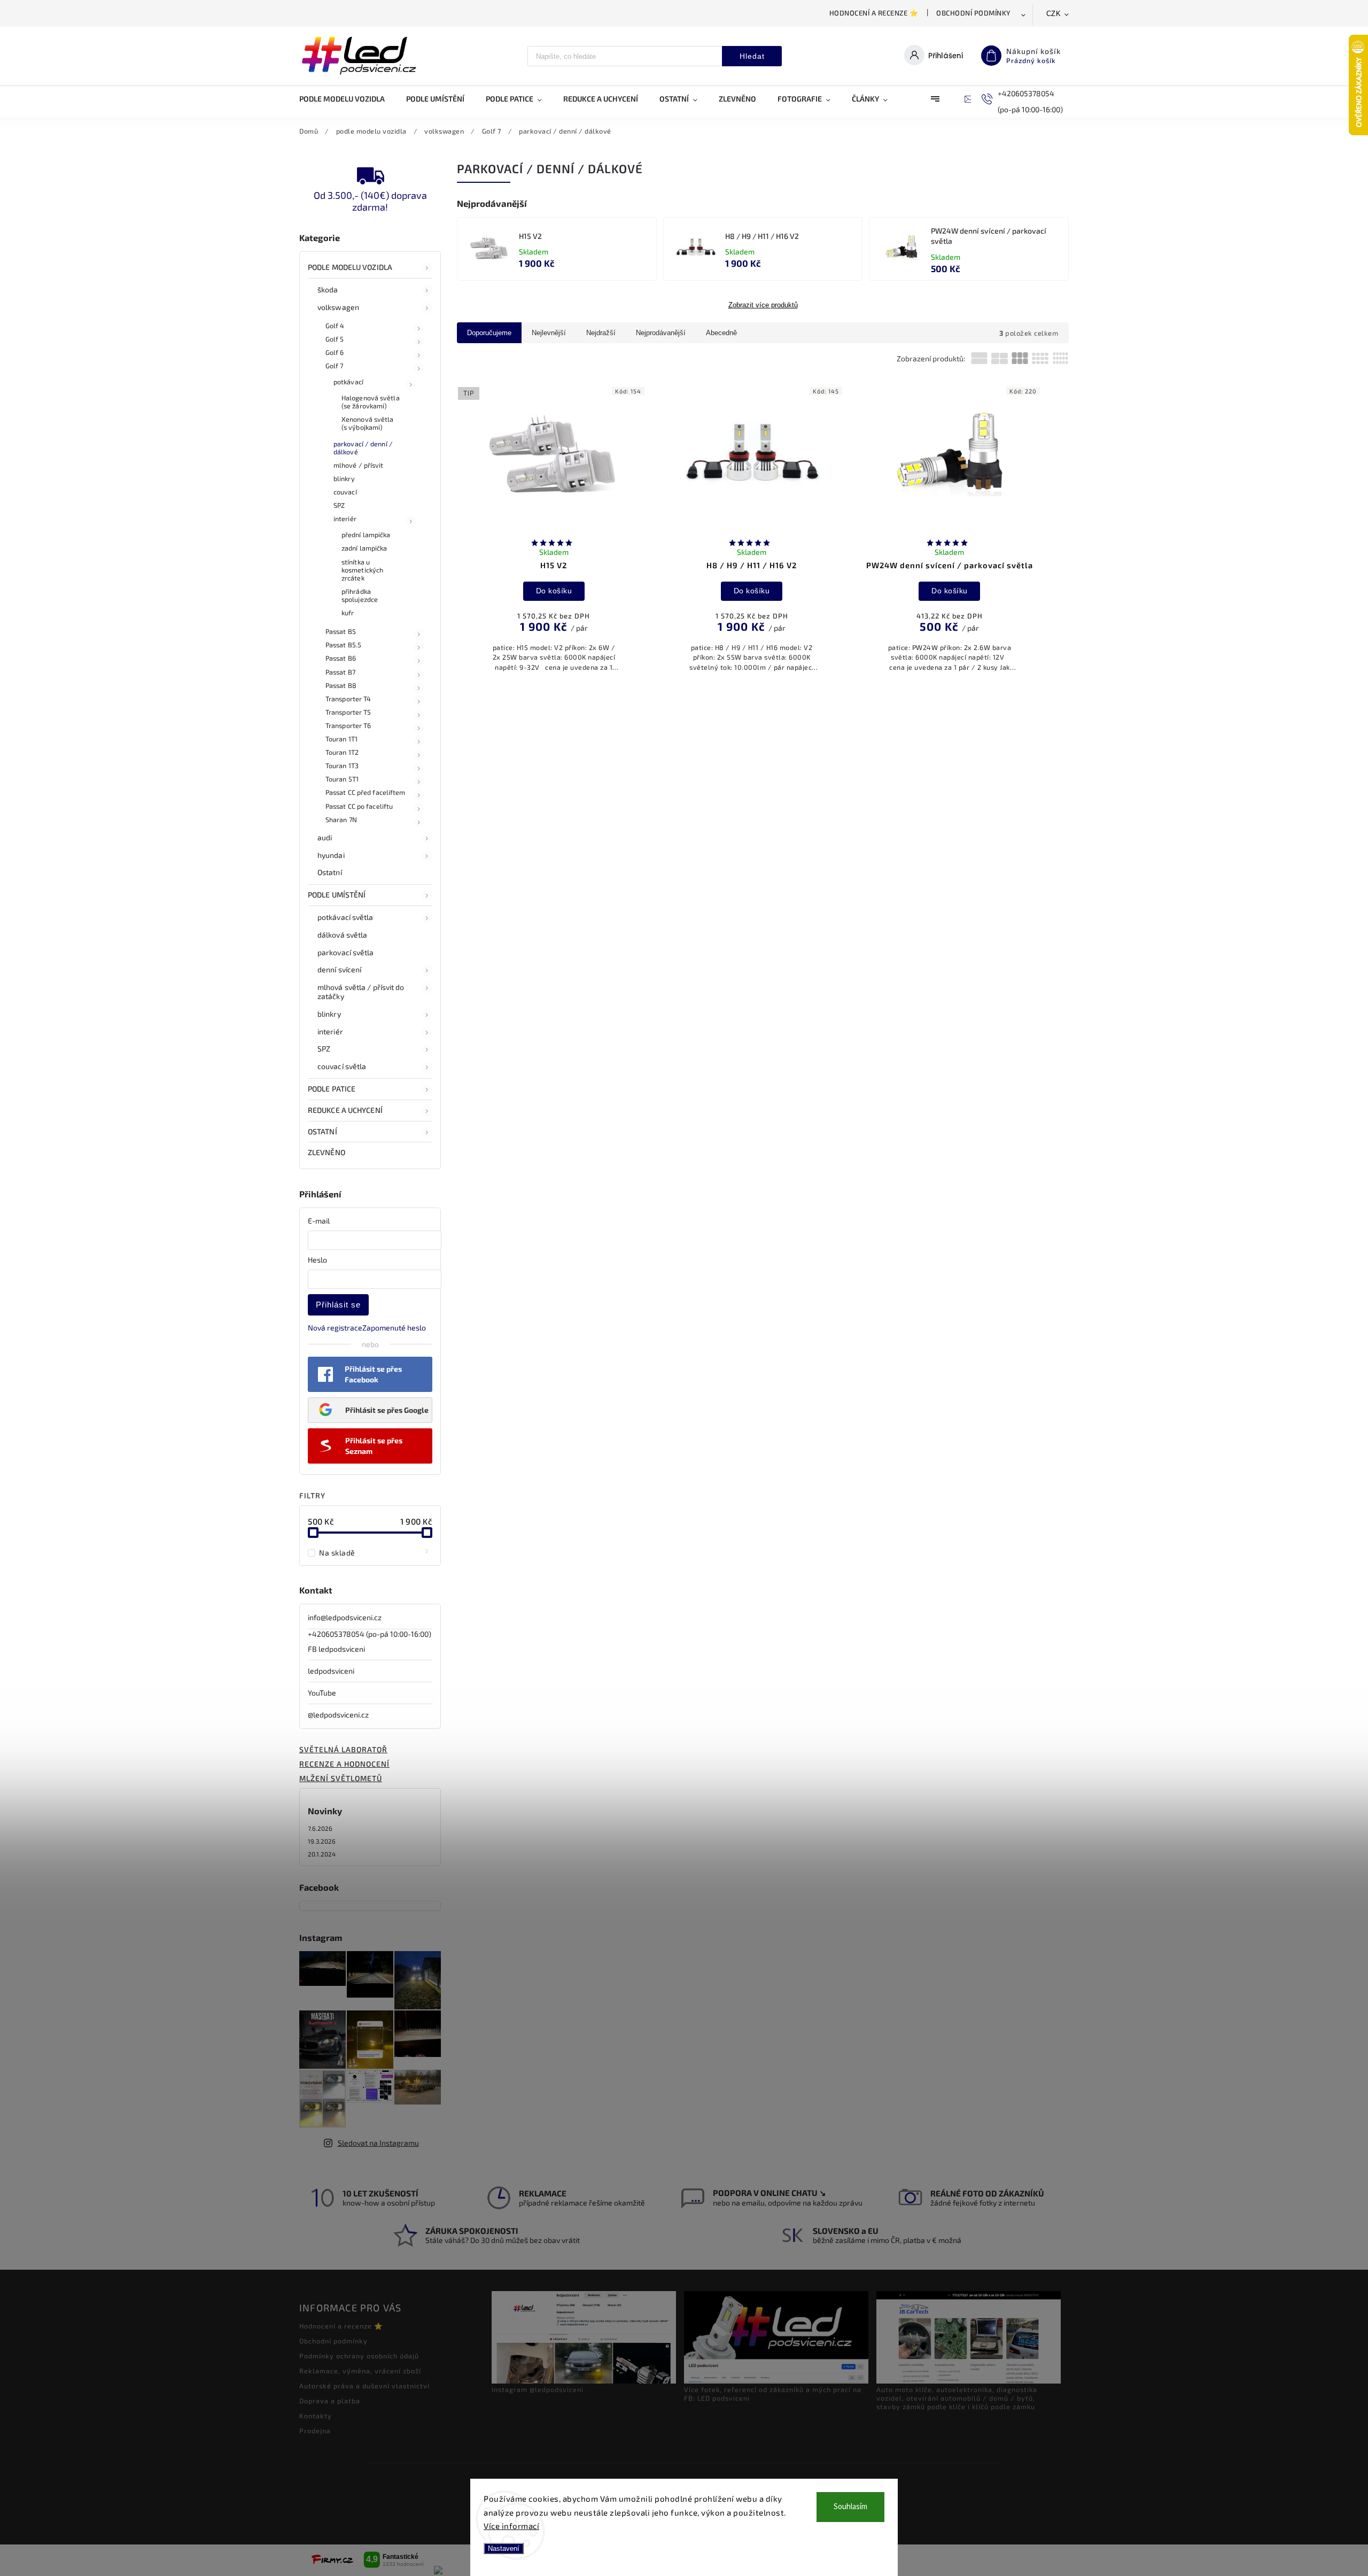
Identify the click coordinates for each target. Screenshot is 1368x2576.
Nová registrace (335, 1328)
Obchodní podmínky (974, 13)
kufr (348, 613)
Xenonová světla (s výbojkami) (368, 423)
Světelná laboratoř (343, 1749)
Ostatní (330, 872)
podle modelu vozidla (350, 267)
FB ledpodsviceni (336, 1649)
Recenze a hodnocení (344, 1764)
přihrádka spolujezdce (360, 595)
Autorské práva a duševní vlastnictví (364, 2386)
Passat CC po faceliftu (359, 806)
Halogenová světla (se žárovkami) (371, 402)
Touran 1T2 (342, 752)
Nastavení (504, 2548)
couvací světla (342, 1066)
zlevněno (327, 1152)
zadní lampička (364, 548)
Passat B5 (341, 631)
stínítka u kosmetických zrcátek (362, 570)
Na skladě (374, 1552)
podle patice (332, 1089)
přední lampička (366, 535)
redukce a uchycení (345, 1110)
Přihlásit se (338, 1305)
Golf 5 (335, 339)
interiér (345, 519)
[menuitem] (347, 99)
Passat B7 (340, 672)
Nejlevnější (549, 333)
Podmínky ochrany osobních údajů (359, 2356)
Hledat (752, 56)
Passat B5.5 (343, 645)
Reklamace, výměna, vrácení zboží (360, 2371)
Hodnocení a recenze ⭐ (874, 13)
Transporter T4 (348, 699)
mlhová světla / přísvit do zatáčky (361, 992)
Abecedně (721, 333)
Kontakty (316, 2416)
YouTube (322, 1693)
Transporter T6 (348, 725)
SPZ (339, 505)
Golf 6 (335, 352)
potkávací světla (345, 917)
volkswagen (338, 307)
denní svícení (339, 969)
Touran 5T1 (342, 779)
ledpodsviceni (331, 1671)
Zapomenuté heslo (394, 1328)
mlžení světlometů (341, 1778)
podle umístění (337, 895)
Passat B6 (341, 658)
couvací (345, 492)
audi (325, 837)
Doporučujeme (489, 333)
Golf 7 (335, 366)
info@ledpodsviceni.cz (345, 1617)
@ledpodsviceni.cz (338, 1715)
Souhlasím (850, 2507)
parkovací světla (346, 952)
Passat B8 (341, 685)
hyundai (331, 855)
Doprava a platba (330, 2401)
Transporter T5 (348, 712)
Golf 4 (335, 326)
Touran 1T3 (342, 765)
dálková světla (342, 935)
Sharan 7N (341, 819)
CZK (1054, 14)
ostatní (322, 1131)
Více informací (511, 2526)
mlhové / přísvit (359, 465)
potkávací (348, 382)
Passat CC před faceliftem (366, 792)
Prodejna (315, 2431)
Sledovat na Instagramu (378, 2143)
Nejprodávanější (661, 333)
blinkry (344, 478)
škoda (328, 289)
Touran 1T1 (341, 739)
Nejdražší (601, 333)
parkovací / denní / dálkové (363, 448)
